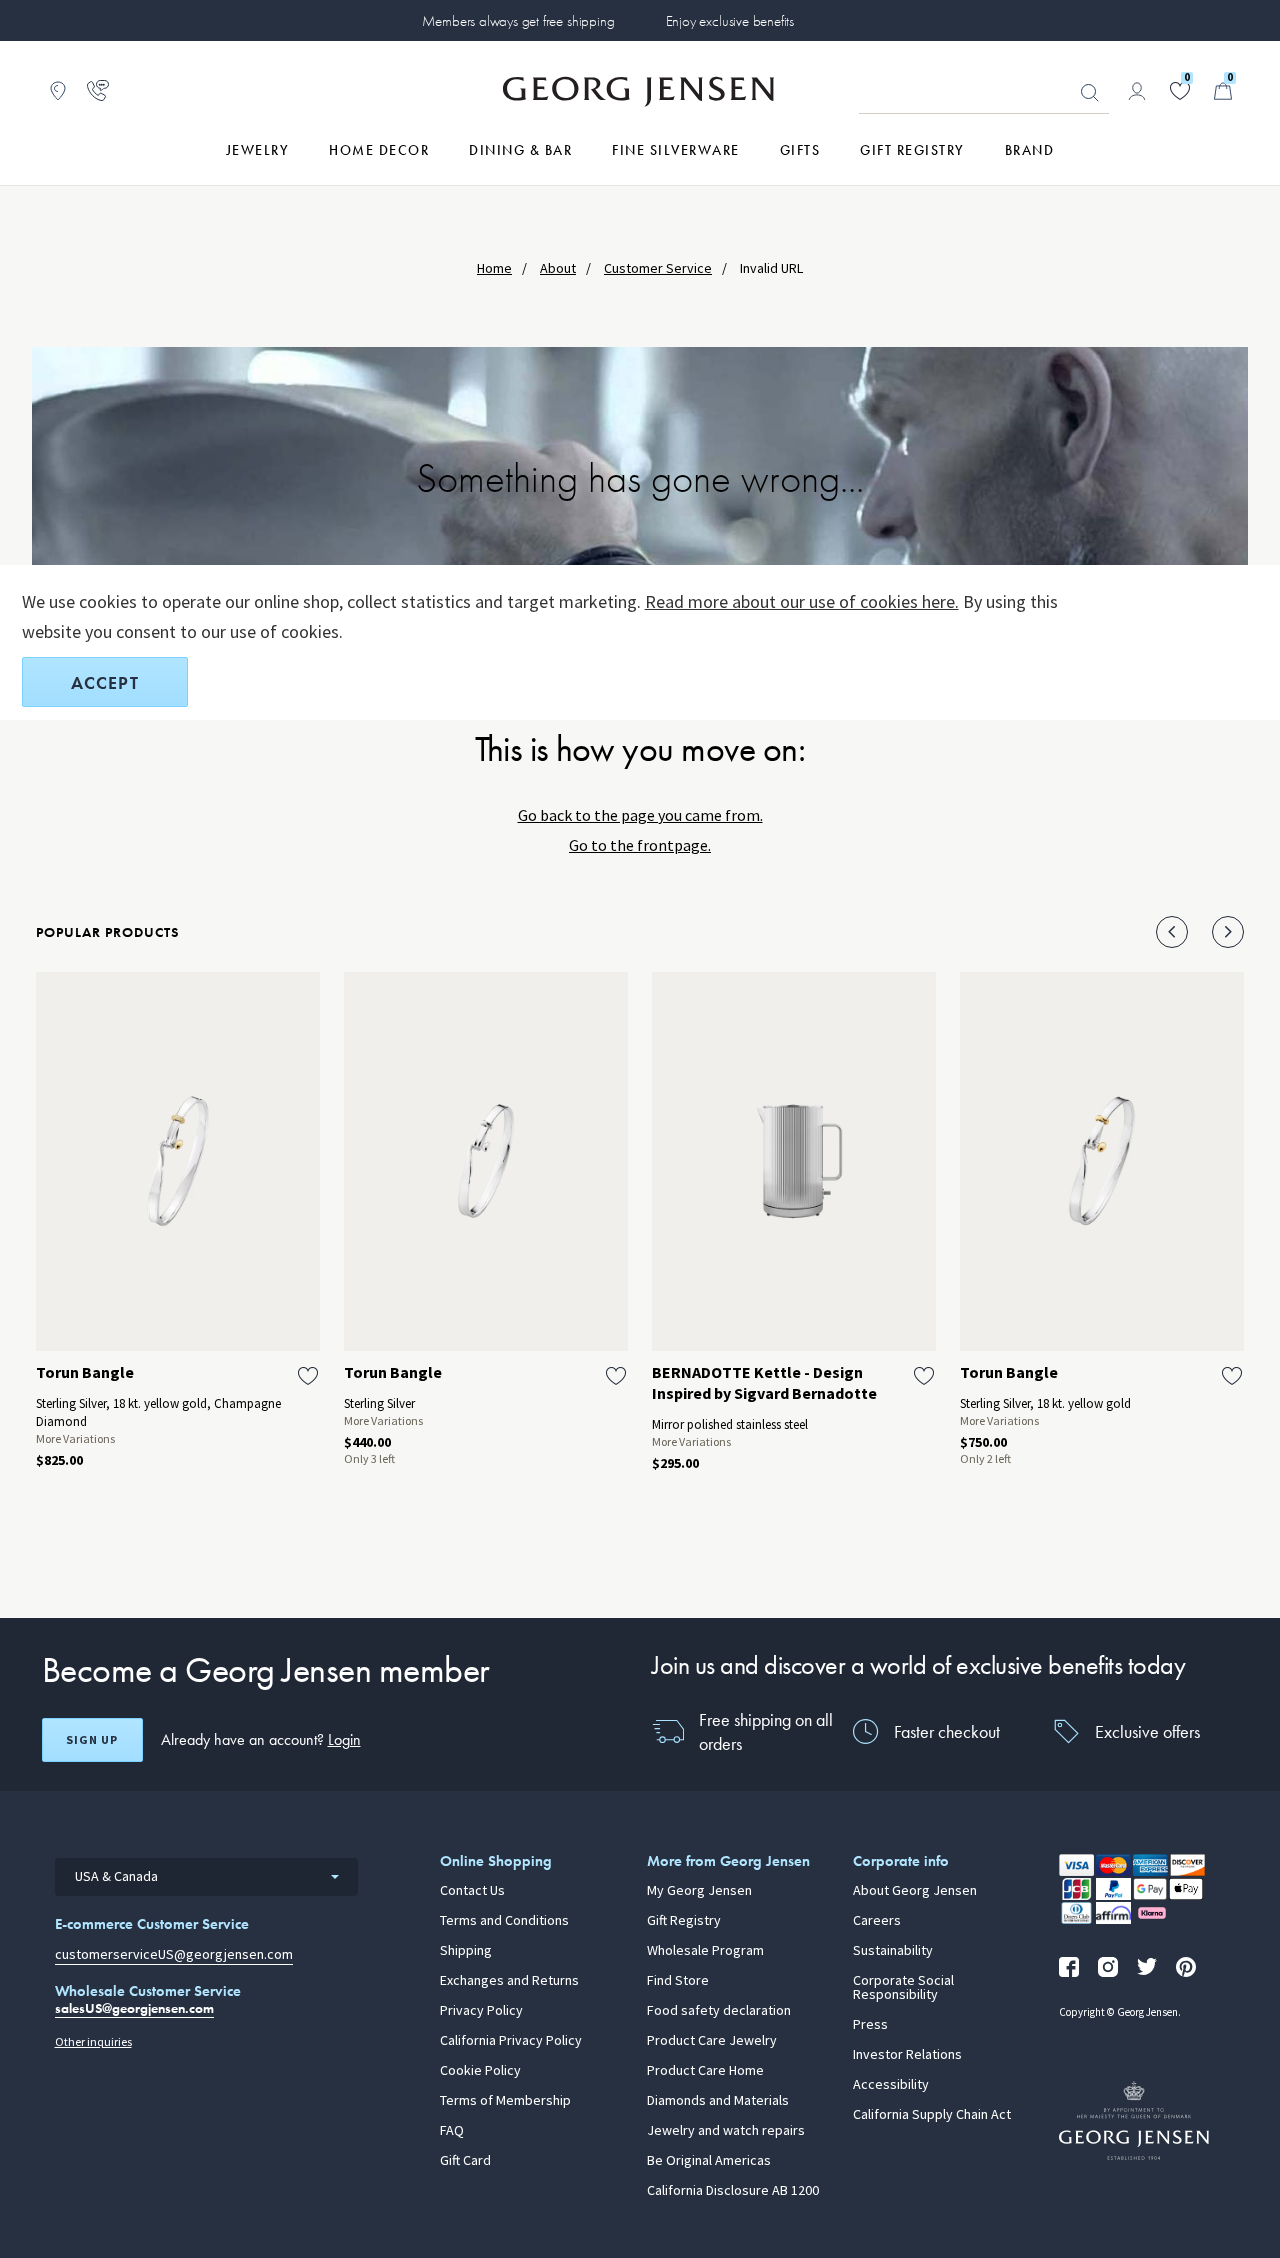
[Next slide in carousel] (1228, 932)
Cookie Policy (480, 2071)
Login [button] (344, 1739)
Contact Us (472, 1891)
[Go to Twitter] (1147, 1967)
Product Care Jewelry (712, 2041)
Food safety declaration (719, 2011)
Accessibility (891, 2085)
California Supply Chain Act (932, 2115)
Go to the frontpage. (640, 845)
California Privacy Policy (511, 2041)
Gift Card (465, 2161)
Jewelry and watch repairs (726, 2131)
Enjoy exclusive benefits (730, 21)
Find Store (678, 1981)
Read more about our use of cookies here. (802, 602)
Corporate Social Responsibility (903, 1988)
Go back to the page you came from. (640, 815)
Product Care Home (705, 2071)
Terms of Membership (505, 2101)
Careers (877, 1921)
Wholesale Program (705, 1951)
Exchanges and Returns (509, 1981)
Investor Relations (907, 2055)
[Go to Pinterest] (1186, 1967)
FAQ (452, 2131)
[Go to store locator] (58, 91)
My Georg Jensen (699, 1891)
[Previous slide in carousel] (1172, 932)
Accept (105, 682)
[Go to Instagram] (1108, 1967)
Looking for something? (1090, 93)
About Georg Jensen (915, 1891)
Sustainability (893, 1951)
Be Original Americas (709, 2161)
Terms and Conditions (504, 1921)
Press (870, 2025)
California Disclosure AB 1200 (733, 2191)
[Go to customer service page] (98, 91)
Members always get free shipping (518, 21)
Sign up (92, 1740)
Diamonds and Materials (718, 2101)
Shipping (466, 1951)
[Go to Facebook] (1069, 1967)
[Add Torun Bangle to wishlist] (308, 1376)
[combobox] (206, 1877)
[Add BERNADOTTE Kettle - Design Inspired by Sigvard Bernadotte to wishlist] (924, 1376)
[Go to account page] (1137, 91)
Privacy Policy (481, 2011)
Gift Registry (684, 1921)
